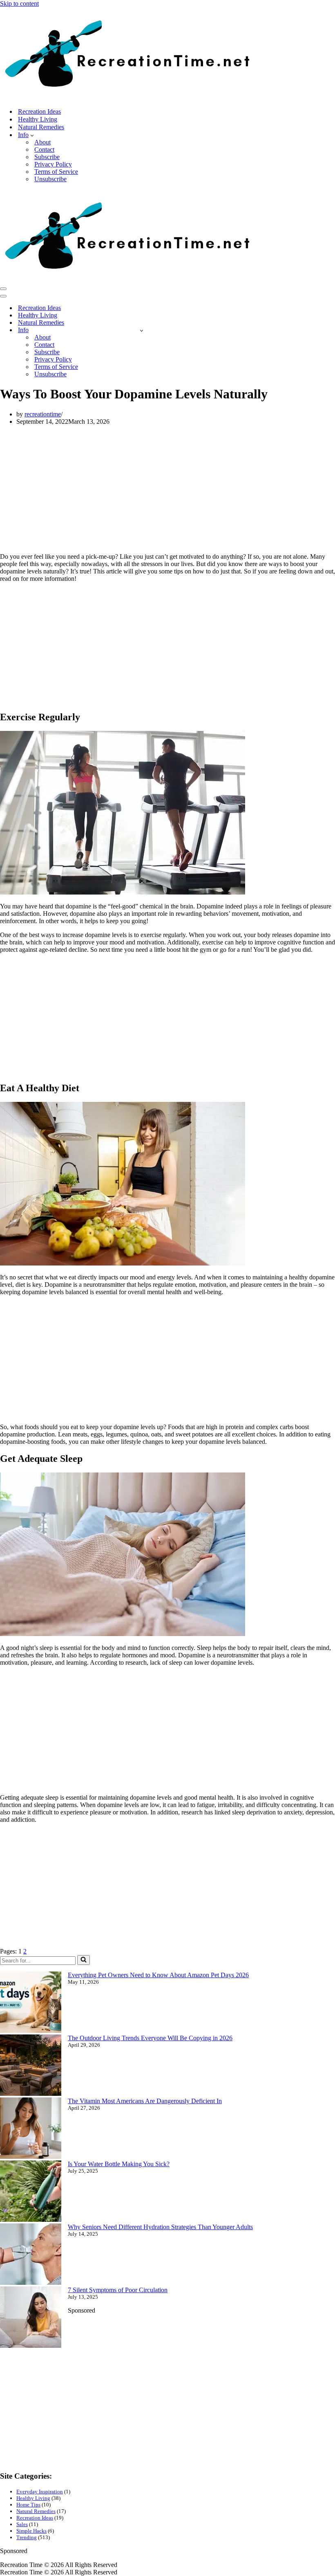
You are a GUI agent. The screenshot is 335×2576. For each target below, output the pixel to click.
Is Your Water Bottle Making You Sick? (119, 2164)
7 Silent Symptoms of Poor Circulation (118, 2290)
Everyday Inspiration (40, 2492)
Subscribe (47, 157)
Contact (44, 149)
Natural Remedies (41, 127)
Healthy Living (38, 119)
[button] (32, 135)
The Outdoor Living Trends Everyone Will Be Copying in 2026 (150, 2038)
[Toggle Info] (142, 330)
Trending (27, 2537)
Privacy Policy (53, 164)
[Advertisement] (167, 489)
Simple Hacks (31, 2531)
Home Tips (28, 2505)
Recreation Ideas (39, 111)
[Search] (84, 1960)
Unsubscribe (50, 179)
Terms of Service (56, 172)
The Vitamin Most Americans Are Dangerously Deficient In (145, 2101)
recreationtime (43, 414)
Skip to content (19, 3)
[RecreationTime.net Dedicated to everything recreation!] (128, 97)
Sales (22, 2524)
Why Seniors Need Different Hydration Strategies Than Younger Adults (160, 2227)
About (42, 142)
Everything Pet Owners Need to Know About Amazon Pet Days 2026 (158, 1975)
